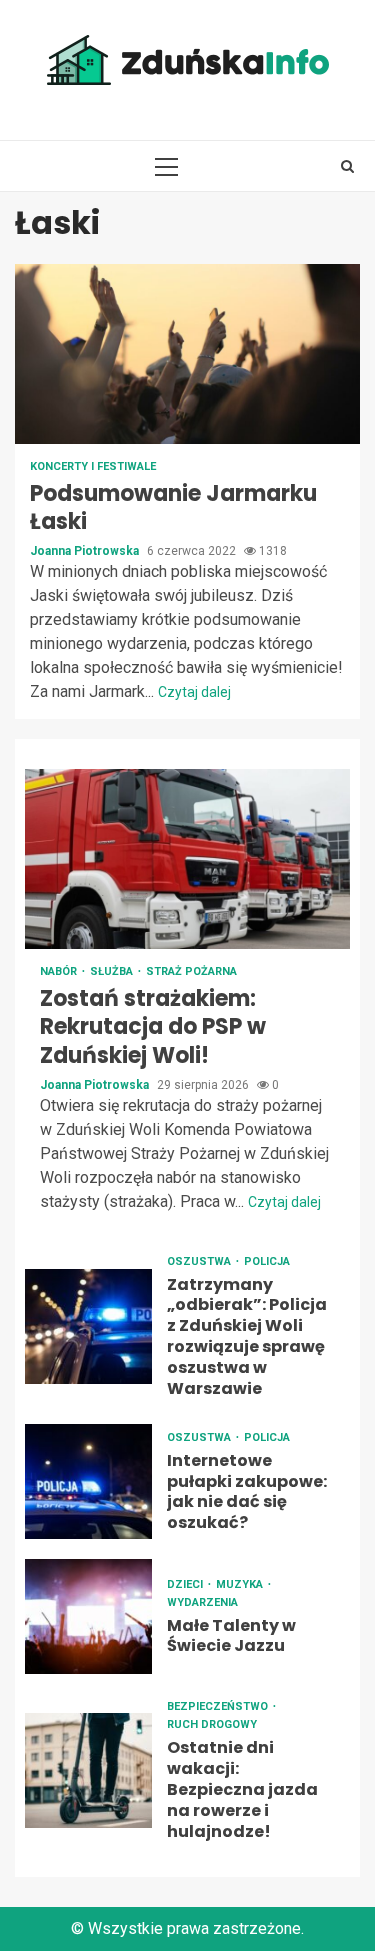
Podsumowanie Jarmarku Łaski (187, 354)
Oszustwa (200, 1261)
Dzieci (186, 1584)
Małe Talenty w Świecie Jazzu (88, 1616)
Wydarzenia (202, 1602)
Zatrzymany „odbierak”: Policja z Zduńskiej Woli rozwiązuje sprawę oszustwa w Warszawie (88, 1326)
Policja (267, 1261)
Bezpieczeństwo (219, 1706)
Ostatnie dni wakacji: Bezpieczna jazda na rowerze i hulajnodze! (88, 1770)
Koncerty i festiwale (93, 466)
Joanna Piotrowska (86, 551)
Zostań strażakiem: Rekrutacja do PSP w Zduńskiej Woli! (187, 859)
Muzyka (241, 1584)
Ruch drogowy (212, 1724)
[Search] (347, 166)
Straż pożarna (191, 971)
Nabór (60, 971)
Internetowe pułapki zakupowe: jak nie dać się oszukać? (88, 1481)
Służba (113, 971)
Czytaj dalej (194, 692)
